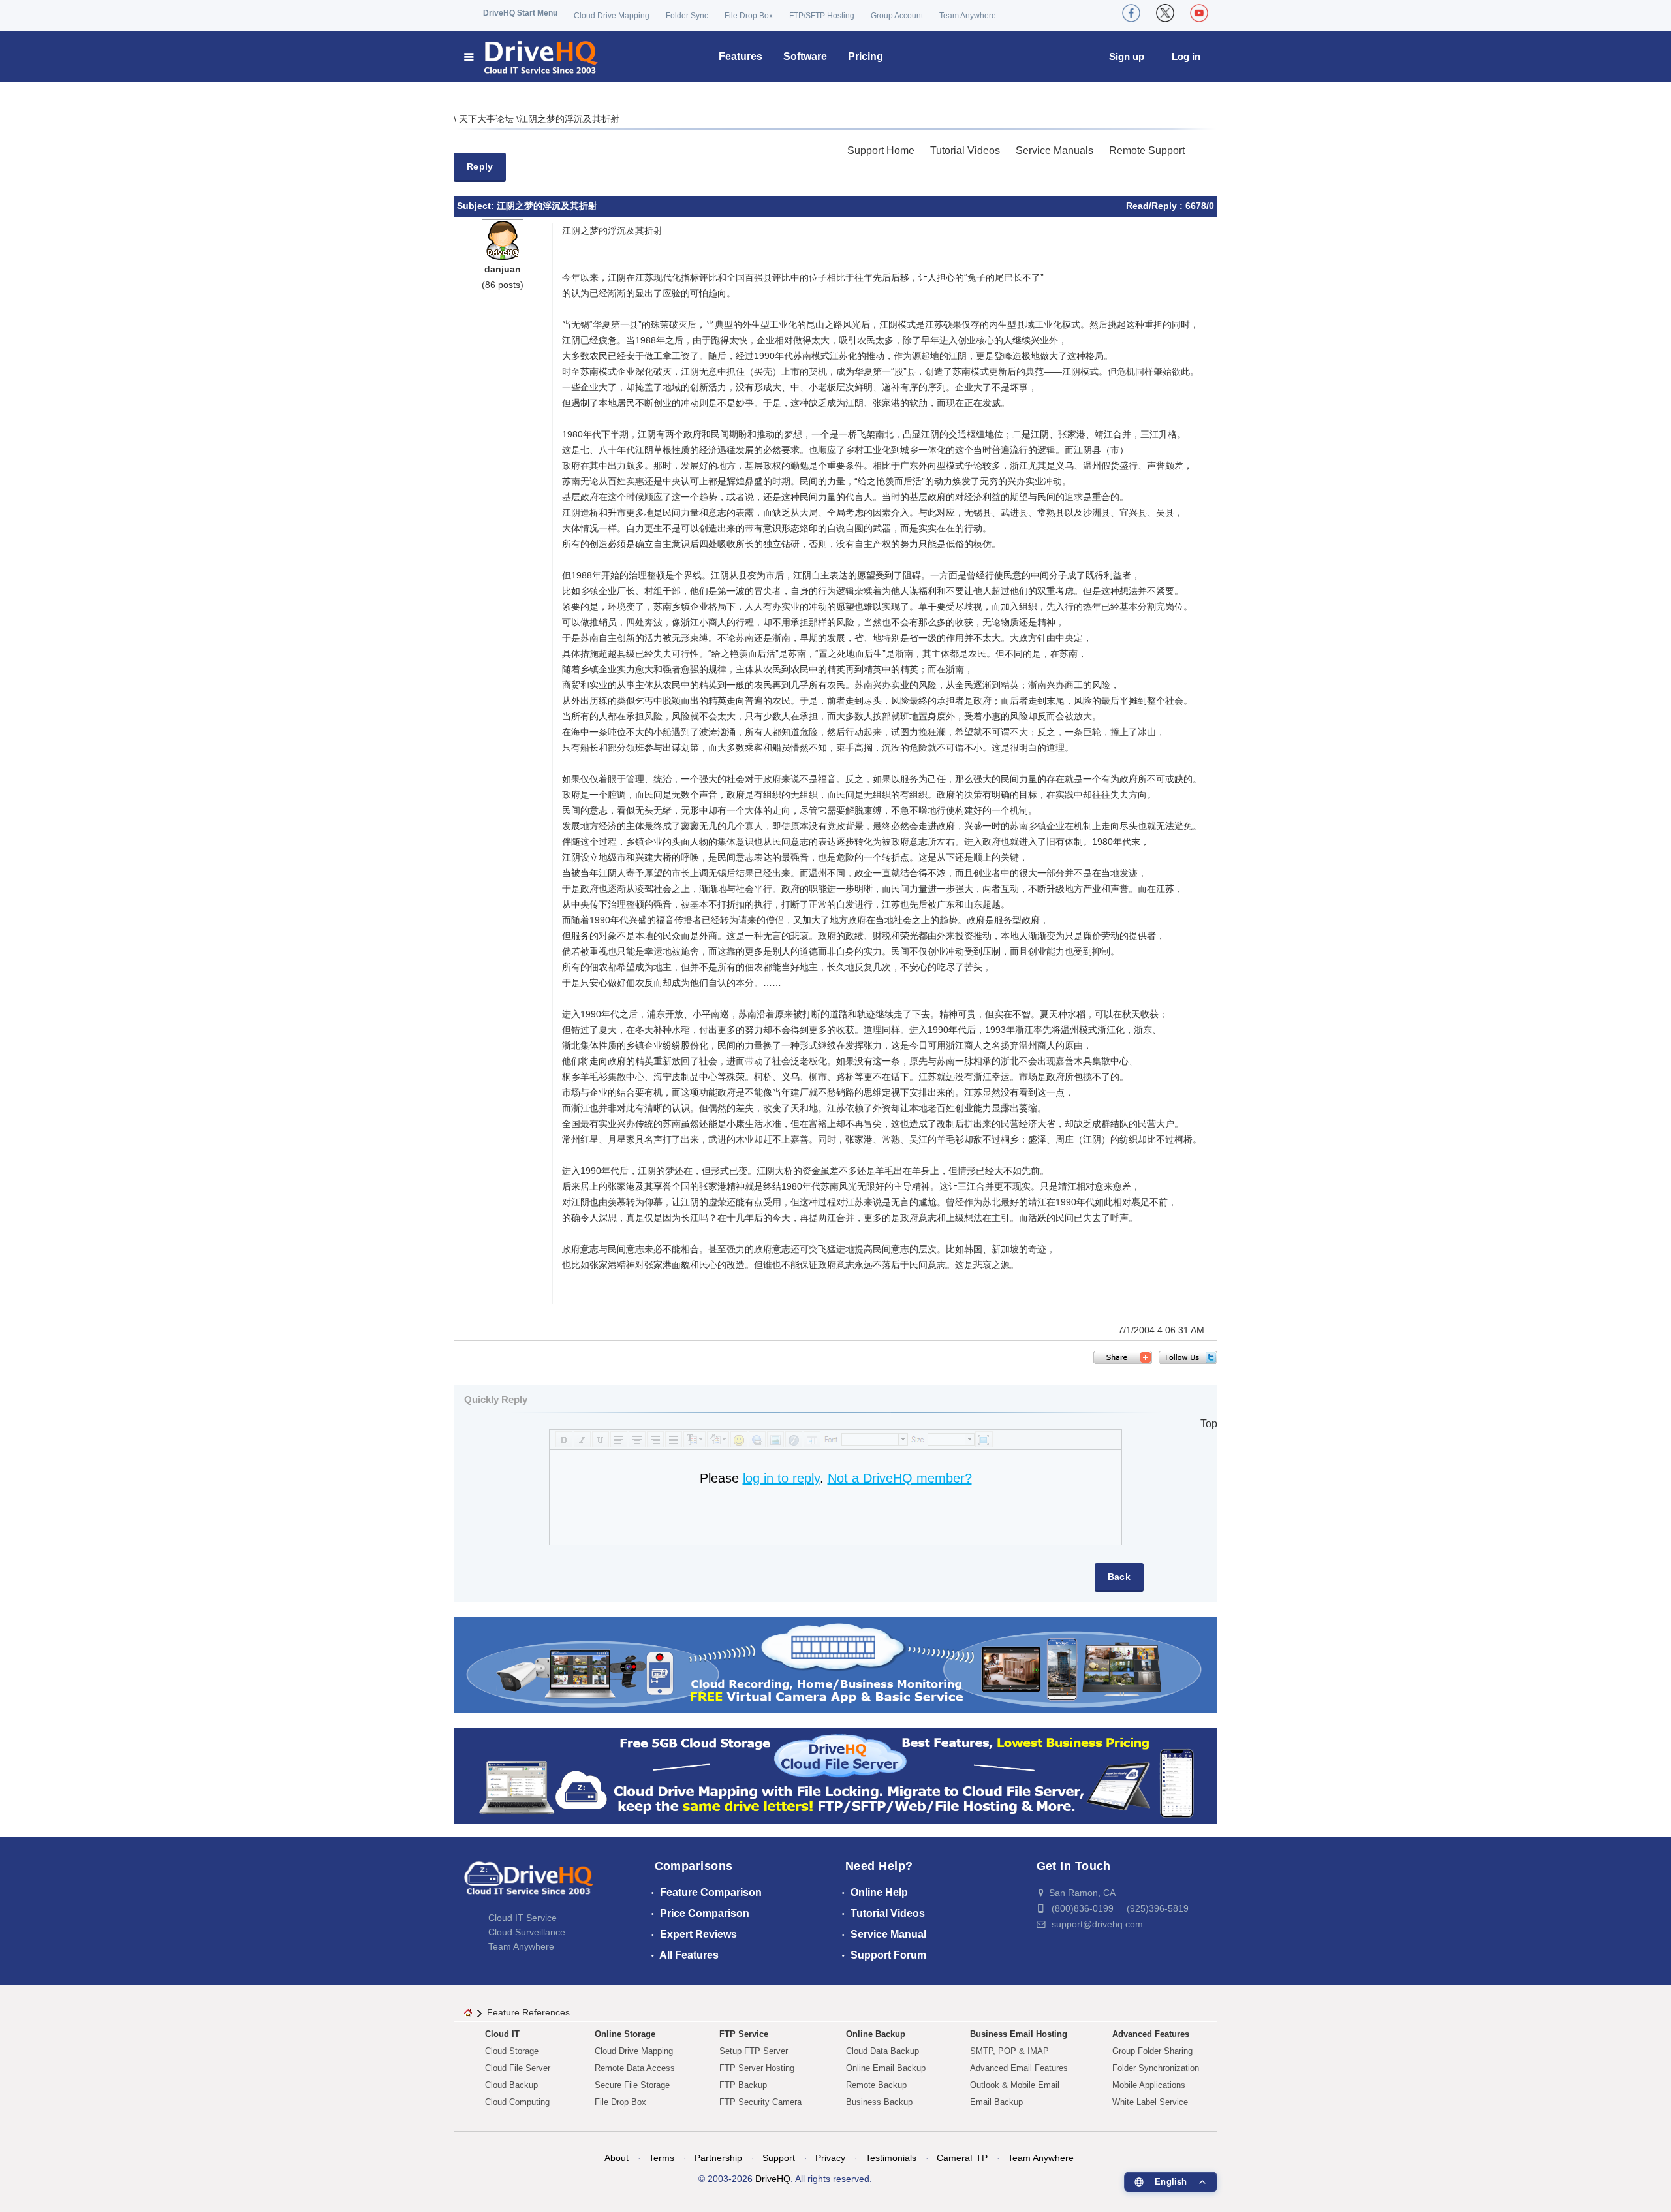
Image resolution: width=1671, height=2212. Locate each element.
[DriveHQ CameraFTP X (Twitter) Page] (1165, 13)
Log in (1186, 56)
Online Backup (876, 2034)
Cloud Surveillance (527, 1932)
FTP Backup (743, 2085)
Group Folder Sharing (1152, 2051)
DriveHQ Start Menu (520, 13)
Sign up (1127, 56)
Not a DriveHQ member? (900, 1478)
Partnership (718, 2158)
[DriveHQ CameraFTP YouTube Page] (1199, 13)
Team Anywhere (968, 16)
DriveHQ (773, 2179)
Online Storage (625, 2034)
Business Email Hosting (1019, 2034)
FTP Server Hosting (757, 2068)
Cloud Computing (517, 2102)
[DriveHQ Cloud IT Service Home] (532, 56)
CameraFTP (962, 2158)
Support (779, 2158)
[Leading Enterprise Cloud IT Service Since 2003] (835, 1776)
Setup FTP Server (754, 2051)
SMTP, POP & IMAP (1009, 2051)
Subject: (477, 206)
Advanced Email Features (1019, 2068)
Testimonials (891, 2158)
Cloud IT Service (523, 1918)
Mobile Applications (1149, 2085)
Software (805, 56)
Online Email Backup (886, 2068)
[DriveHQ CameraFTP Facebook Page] (1131, 13)
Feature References (528, 2012)
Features (741, 56)
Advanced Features (1151, 2034)
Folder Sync (687, 16)
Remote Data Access (635, 2068)
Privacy (830, 2158)
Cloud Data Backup (882, 2051)
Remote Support (1147, 150)
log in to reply (781, 1478)
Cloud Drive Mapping (612, 16)
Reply (480, 166)
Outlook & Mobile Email (1015, 2085)
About (617, 2158)
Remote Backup (876, 2085)
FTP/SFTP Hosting (822, 16)
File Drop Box (749, 16)
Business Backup (879, 2102)
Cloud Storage (512, 2051)
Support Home (881, 150)
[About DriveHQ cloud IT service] (529, 1884)
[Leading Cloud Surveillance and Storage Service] (835, 1664)
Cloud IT (502, 2034)
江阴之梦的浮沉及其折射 (569, 119)
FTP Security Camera (760, 2102)
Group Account (897, 16)
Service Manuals (1054, 150)
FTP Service (744, 2034)
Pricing (866, 56)
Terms (662, 2158)
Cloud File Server (518, 2068)
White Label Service (1150, 2102)
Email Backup (996, 2102)
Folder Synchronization (1156, 2068)
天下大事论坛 (488, 119)
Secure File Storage (632, 2085)
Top (1209, 1424)
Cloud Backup (511, 2085)
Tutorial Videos (965, 150)
